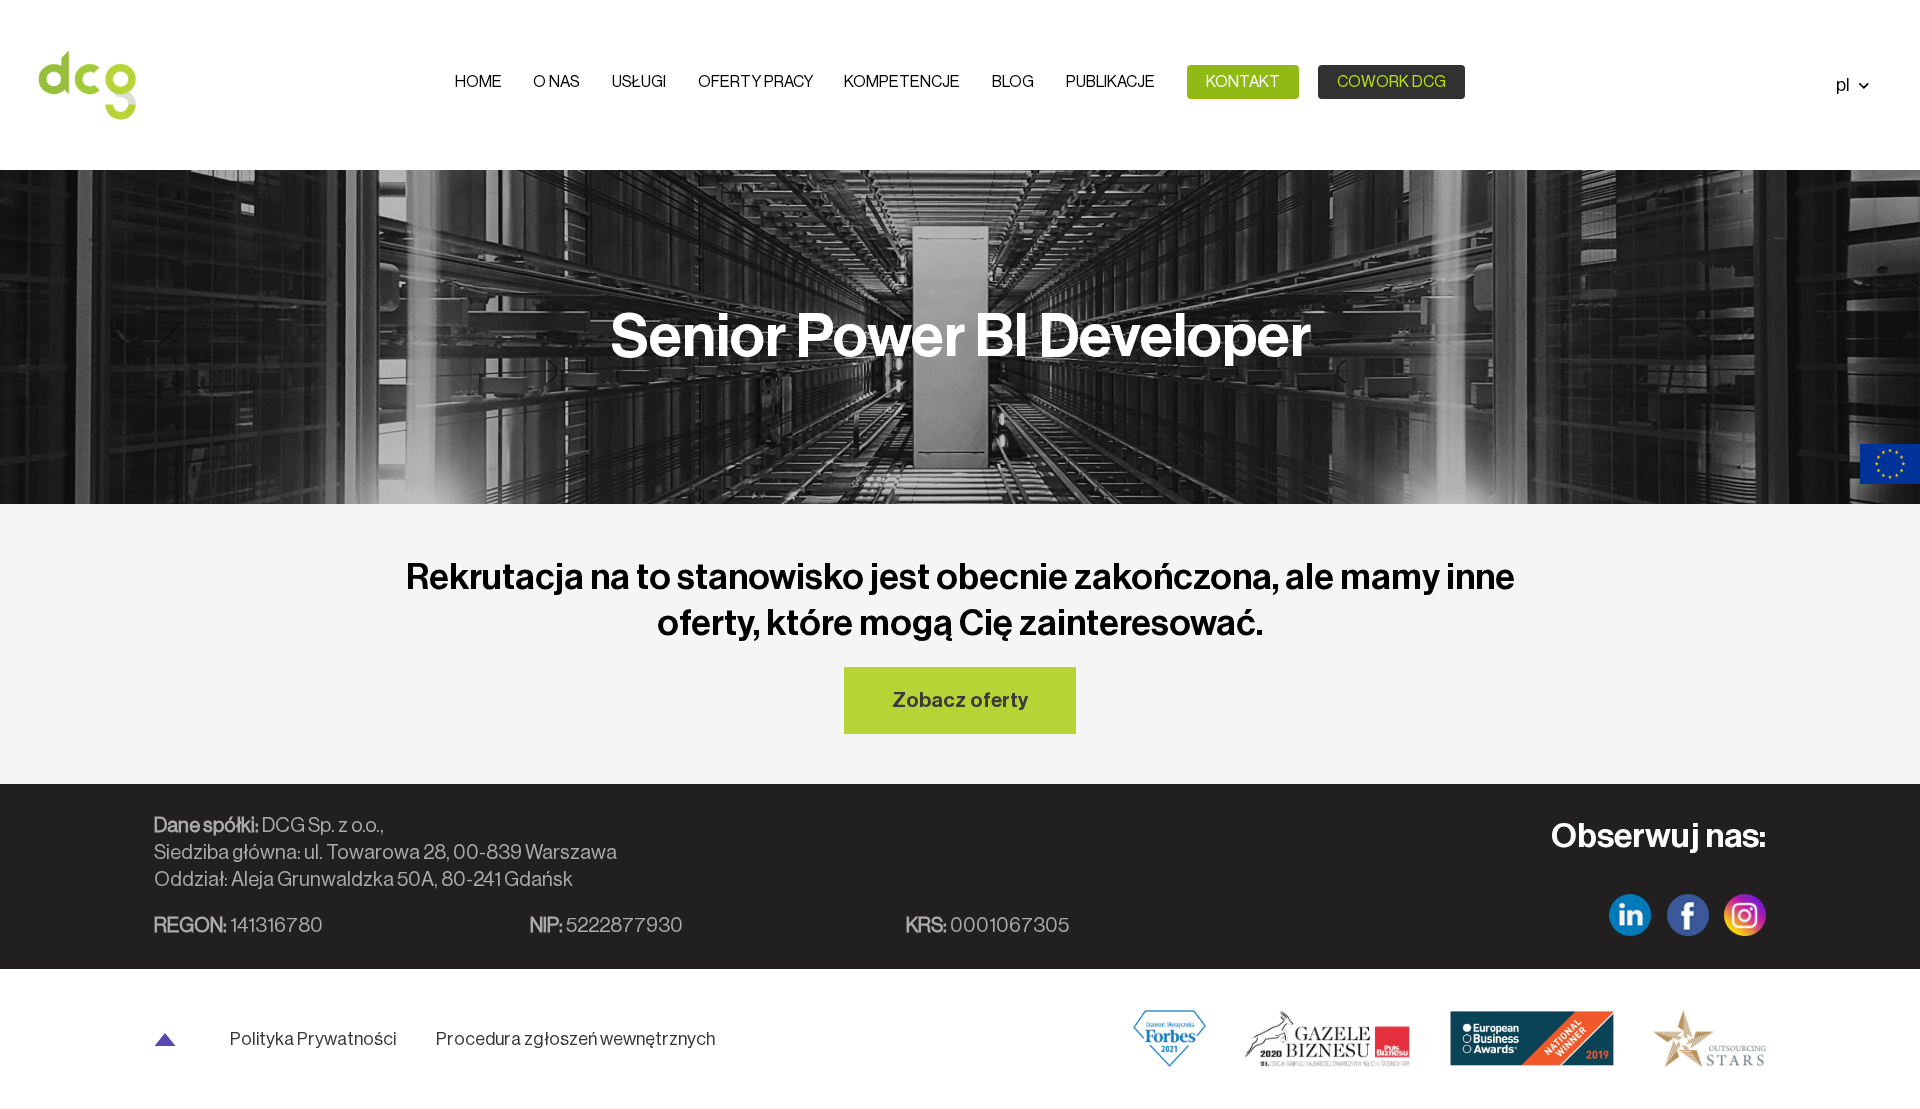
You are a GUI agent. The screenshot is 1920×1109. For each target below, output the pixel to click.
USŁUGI (639, 82)
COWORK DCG (1391, 82)
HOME (478, 82)
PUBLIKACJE (1110, 82)
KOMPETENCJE (902, 82)
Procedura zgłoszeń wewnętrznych (575, 1039)
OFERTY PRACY (755, 82)
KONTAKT (1243, 82)
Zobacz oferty (960, 700)
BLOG (1013, 82)
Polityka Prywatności (313, 1039)
